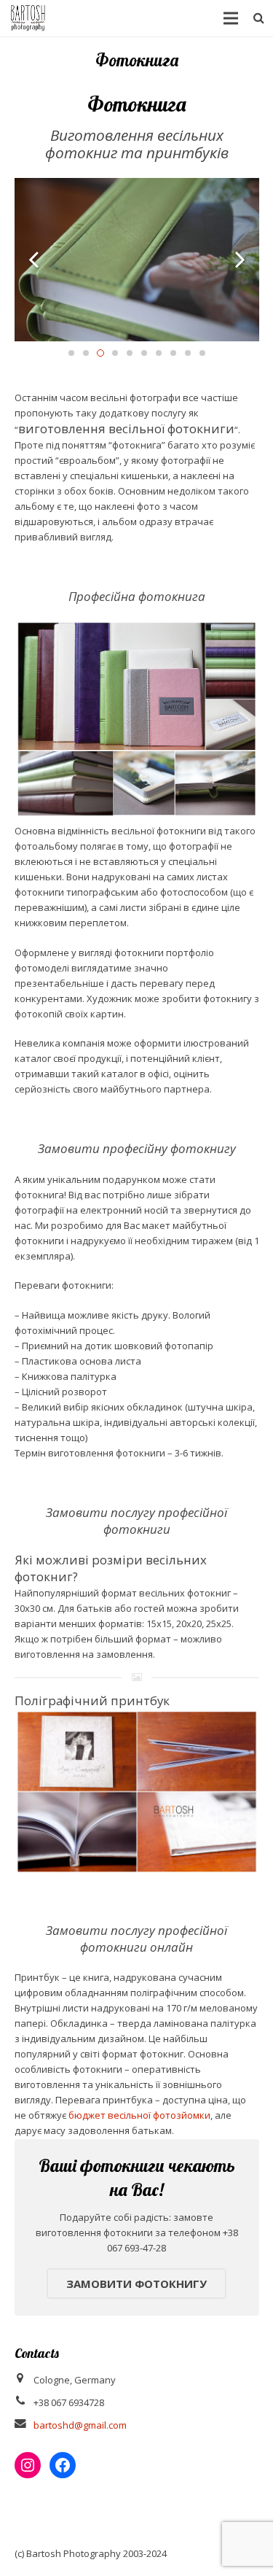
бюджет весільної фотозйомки (139, 2115)
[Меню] (231, 18)
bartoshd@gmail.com (80, 2425)
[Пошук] (259, 18)
